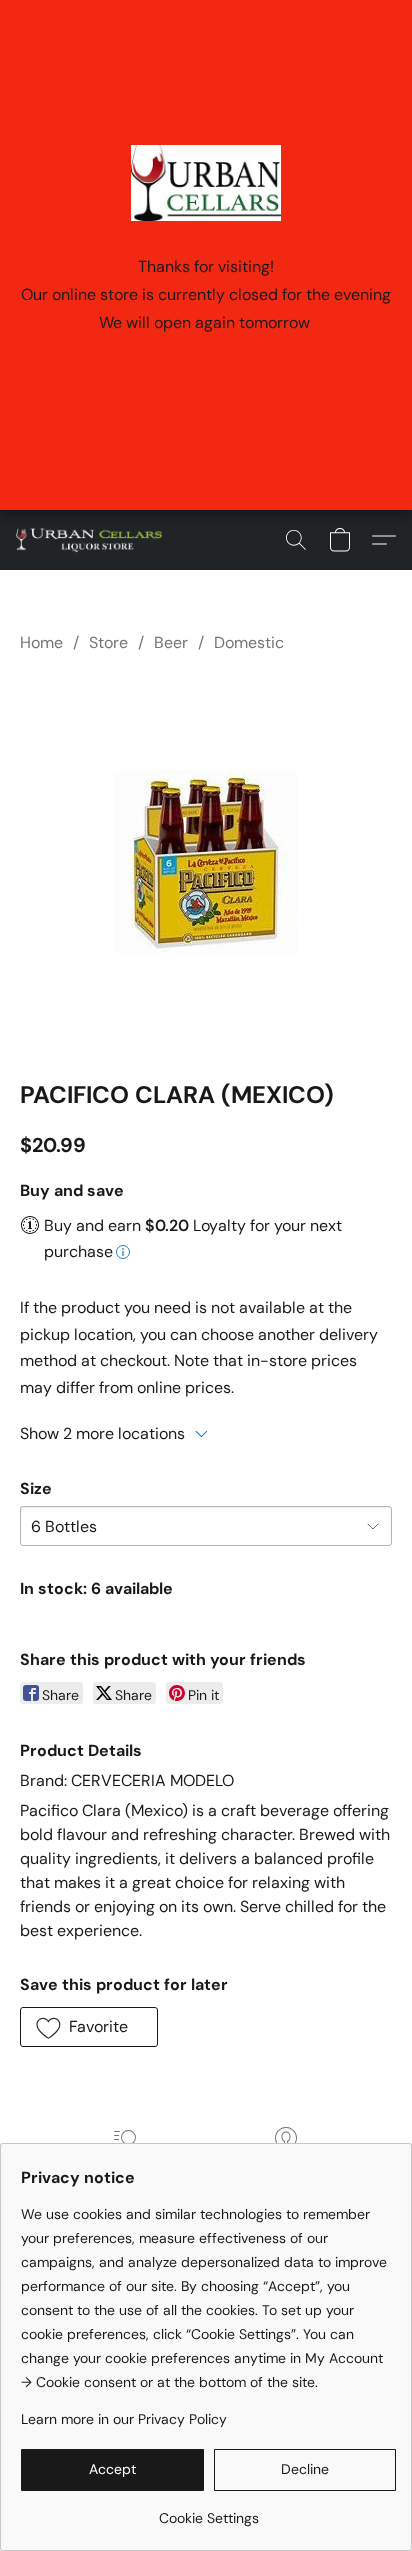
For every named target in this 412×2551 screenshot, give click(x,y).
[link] (208, 2510)
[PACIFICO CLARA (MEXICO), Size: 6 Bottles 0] (206, 862)
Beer (171, 642)
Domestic (249, 642)
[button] (93, 540)
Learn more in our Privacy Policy (124, 2419)
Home (41, 642)
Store (108, 642)
